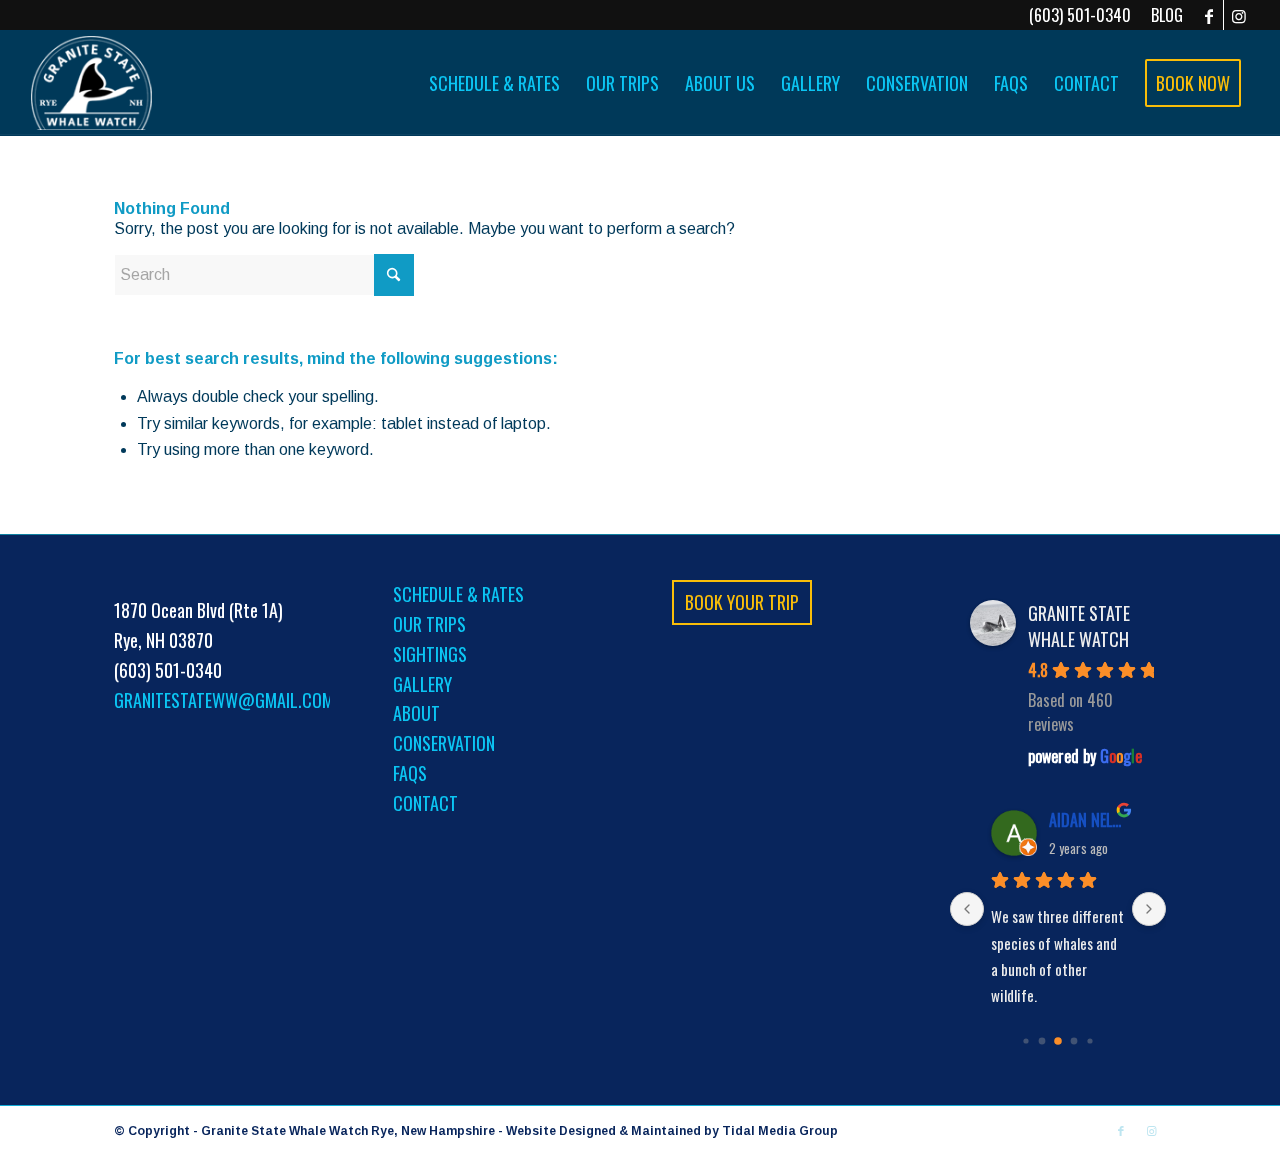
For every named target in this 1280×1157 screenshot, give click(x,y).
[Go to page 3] (1074, 1041)
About (416, 713)
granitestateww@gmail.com (224, 700)
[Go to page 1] (1042, 1041)
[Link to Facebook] (1208, 15)
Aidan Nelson (1088, 820)
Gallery (422, 684)
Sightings (430, 654)
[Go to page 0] (1026, 1041)
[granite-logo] (92, 83)
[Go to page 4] (1090, 1041)
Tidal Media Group (780, 1131)
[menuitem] (1162, 15)
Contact (425, 803)
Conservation (444, 743)
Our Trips (429, 624)
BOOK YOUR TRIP (742, 602)
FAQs (410, 773)
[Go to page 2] (1058, 1041)
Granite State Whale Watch (1079, 626)
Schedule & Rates (458, 594)
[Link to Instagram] (1239, 15)
